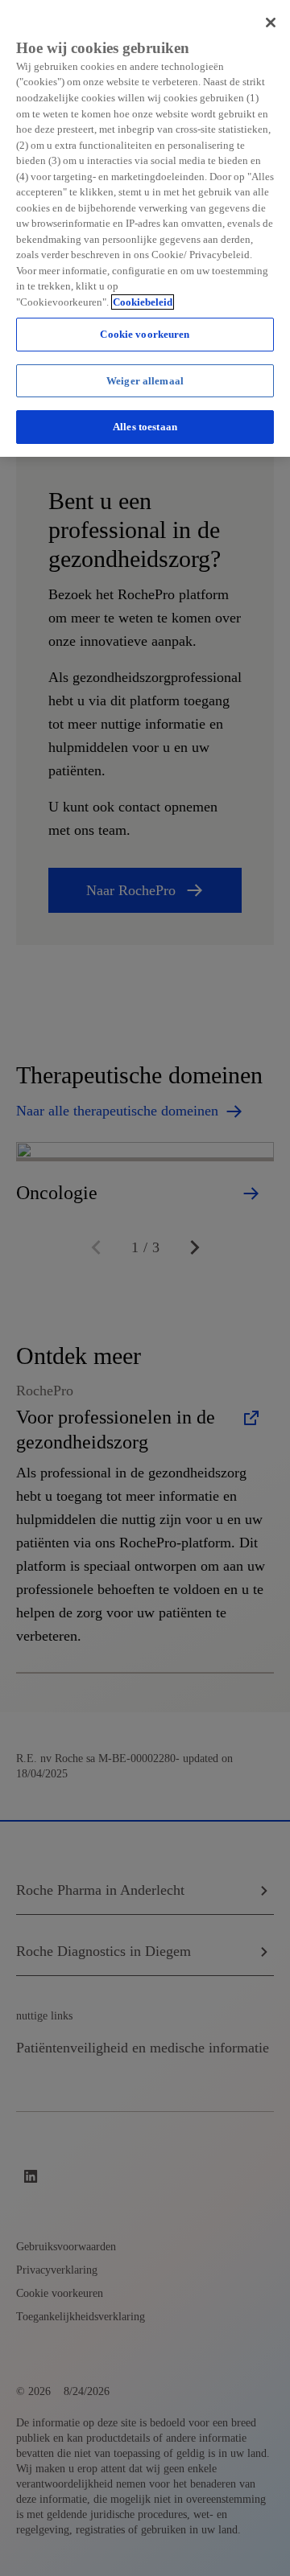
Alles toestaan (145, 427)
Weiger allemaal (145, 381)
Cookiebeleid (143, 302)
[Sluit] (271, 23)
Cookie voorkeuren (145, 334)
